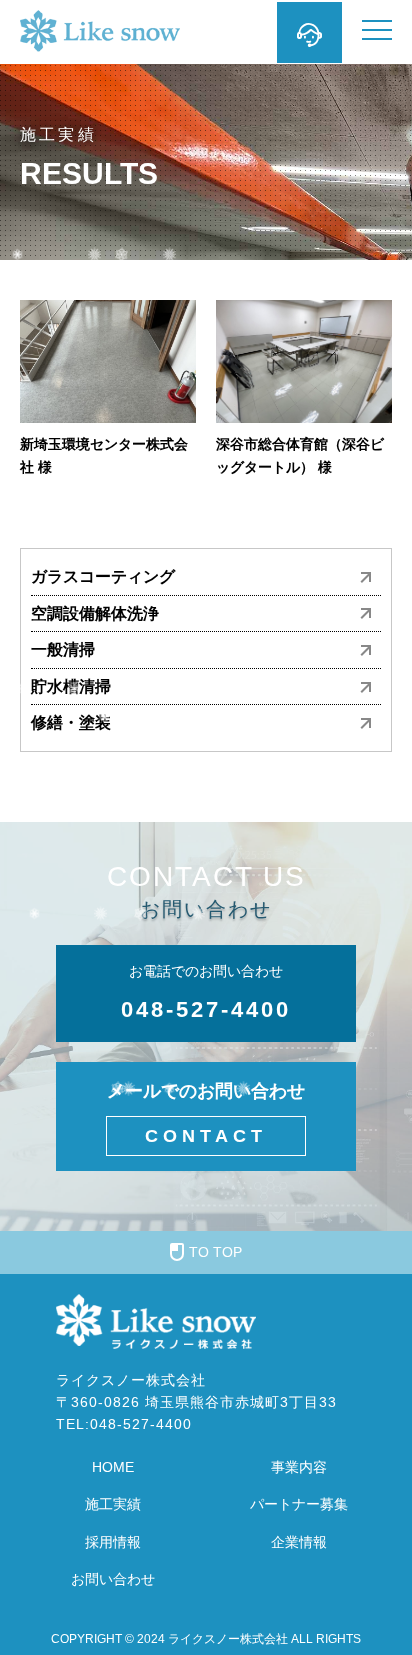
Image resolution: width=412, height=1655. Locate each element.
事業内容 (299, 1467)
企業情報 (299, 1542)
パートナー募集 (299, 1504)
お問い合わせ (113, 1579)
